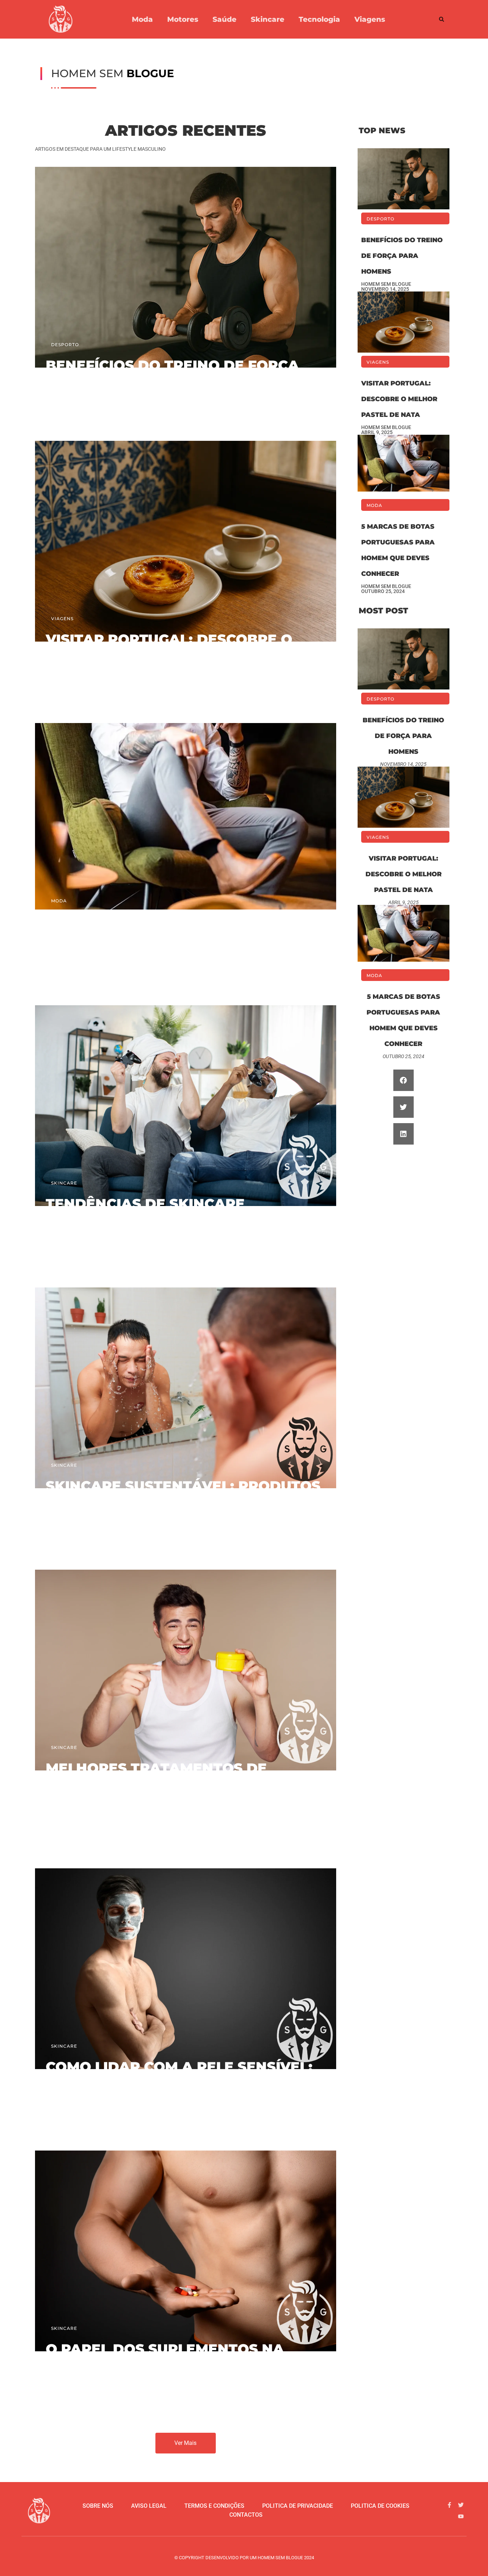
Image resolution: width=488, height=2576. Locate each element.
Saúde (225, 19)
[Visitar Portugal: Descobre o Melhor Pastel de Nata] (186, 521)
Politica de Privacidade (298, 2506)
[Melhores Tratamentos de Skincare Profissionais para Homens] (186, 1650)
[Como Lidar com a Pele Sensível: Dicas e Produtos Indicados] (186, 1949)
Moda (142, 19)
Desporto (65, 345)
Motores (183, 19)
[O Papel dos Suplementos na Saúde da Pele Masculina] (186, 2231)
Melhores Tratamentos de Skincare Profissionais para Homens (165, 1784)
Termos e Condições (214, 2506)
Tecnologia (319, 19)
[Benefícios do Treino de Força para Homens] (186, 247)
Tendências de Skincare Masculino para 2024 (145, 1212)
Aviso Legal (149, 2506)
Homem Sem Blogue (71, 404)
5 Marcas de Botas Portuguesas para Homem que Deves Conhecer (184, 930)
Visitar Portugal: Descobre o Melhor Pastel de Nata (169, 647)
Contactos (246, 2515)
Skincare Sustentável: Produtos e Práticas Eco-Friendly (183, 1494)
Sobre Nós (98, 2506)
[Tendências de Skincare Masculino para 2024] (186, 1086)
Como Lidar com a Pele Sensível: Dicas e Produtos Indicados (179, 2075)
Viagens (370, 19)
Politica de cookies (380, 2506)
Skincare (268, 19)
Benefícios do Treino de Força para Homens (172, 373)
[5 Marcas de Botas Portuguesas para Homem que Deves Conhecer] (186, 803)
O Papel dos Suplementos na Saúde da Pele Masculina (165, 2357)
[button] (442, 19)
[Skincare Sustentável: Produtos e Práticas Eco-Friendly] (186, 1368)
